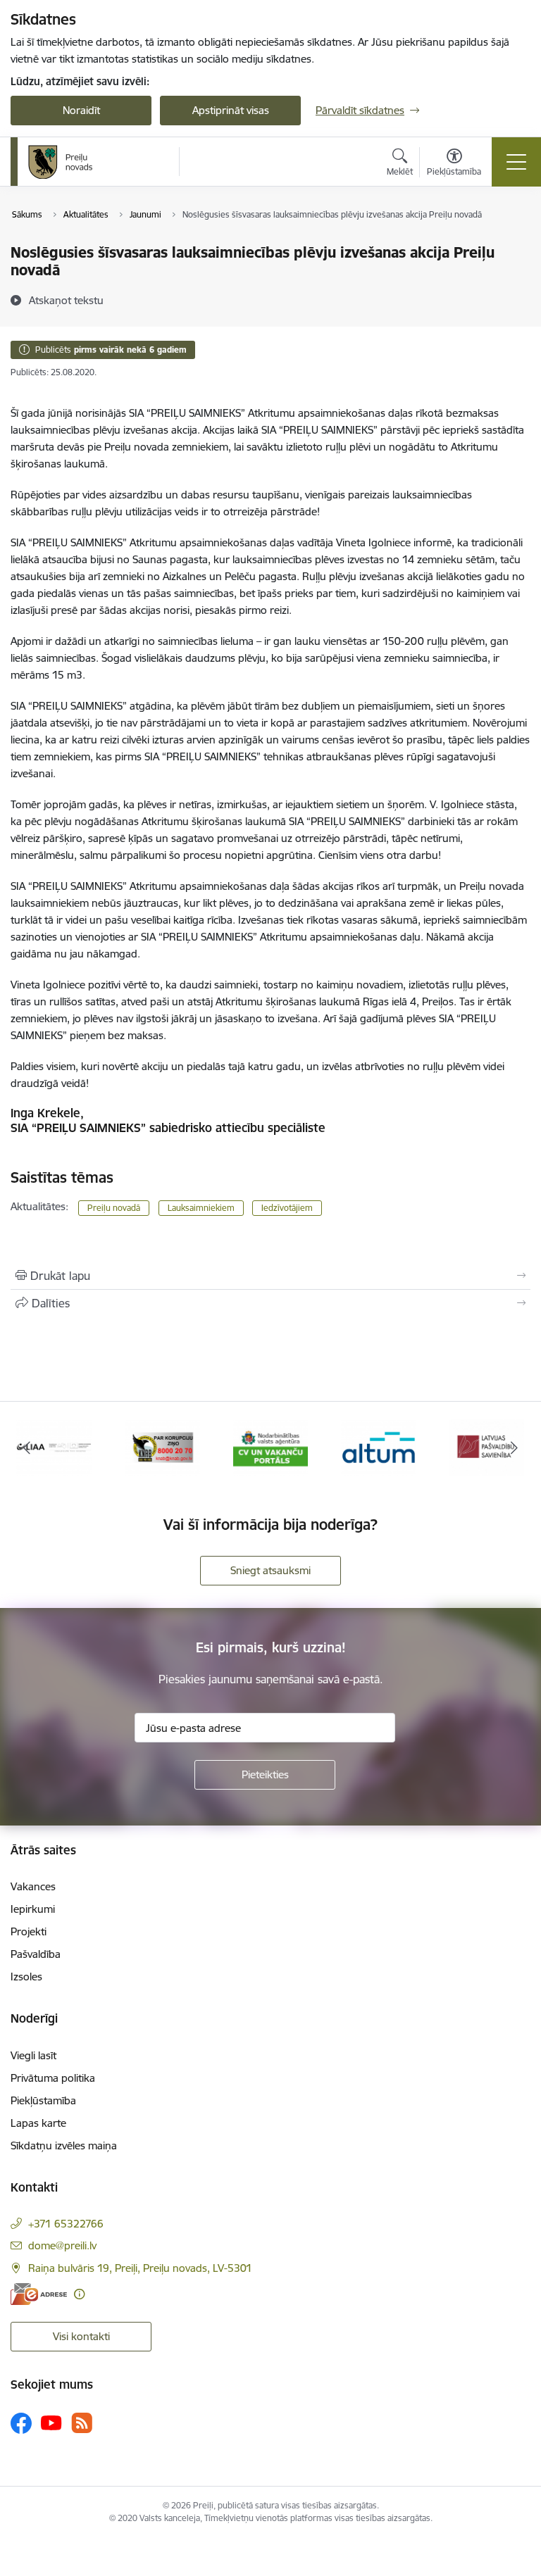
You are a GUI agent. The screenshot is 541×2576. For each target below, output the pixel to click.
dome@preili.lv (62, 2245)
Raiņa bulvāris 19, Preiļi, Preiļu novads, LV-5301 (140, 2268)
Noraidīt (81, 110)
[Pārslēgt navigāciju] (516, 162)
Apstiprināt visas (231, 110)
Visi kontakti (81, 2336)
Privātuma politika (53, 2078)
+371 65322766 (66, 2224)
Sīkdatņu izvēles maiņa (64, 2145)
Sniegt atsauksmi (270, 1570)
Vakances (33, 1886)
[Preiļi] (61, 162)
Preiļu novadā (114, 1208)
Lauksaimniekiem (201, 1208)
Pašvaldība (36, 1954)
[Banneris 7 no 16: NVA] (271, 1446)
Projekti (29, 1931)
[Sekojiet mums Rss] (82, 2423)
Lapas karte (38, 2123)
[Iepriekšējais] (27, 1447)
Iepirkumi (33, 1909)
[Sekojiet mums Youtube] (51, 2422)
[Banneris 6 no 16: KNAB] (162, 1446)
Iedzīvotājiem (287, 1208)
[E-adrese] (39, 2294)
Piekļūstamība (43, 2100)
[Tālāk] (514, 1447)
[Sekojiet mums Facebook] (21, 2423)
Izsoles (26, 1977)
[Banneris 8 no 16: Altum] (379, 1446)
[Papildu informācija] (79, 2294)
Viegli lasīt (33, 2055)
